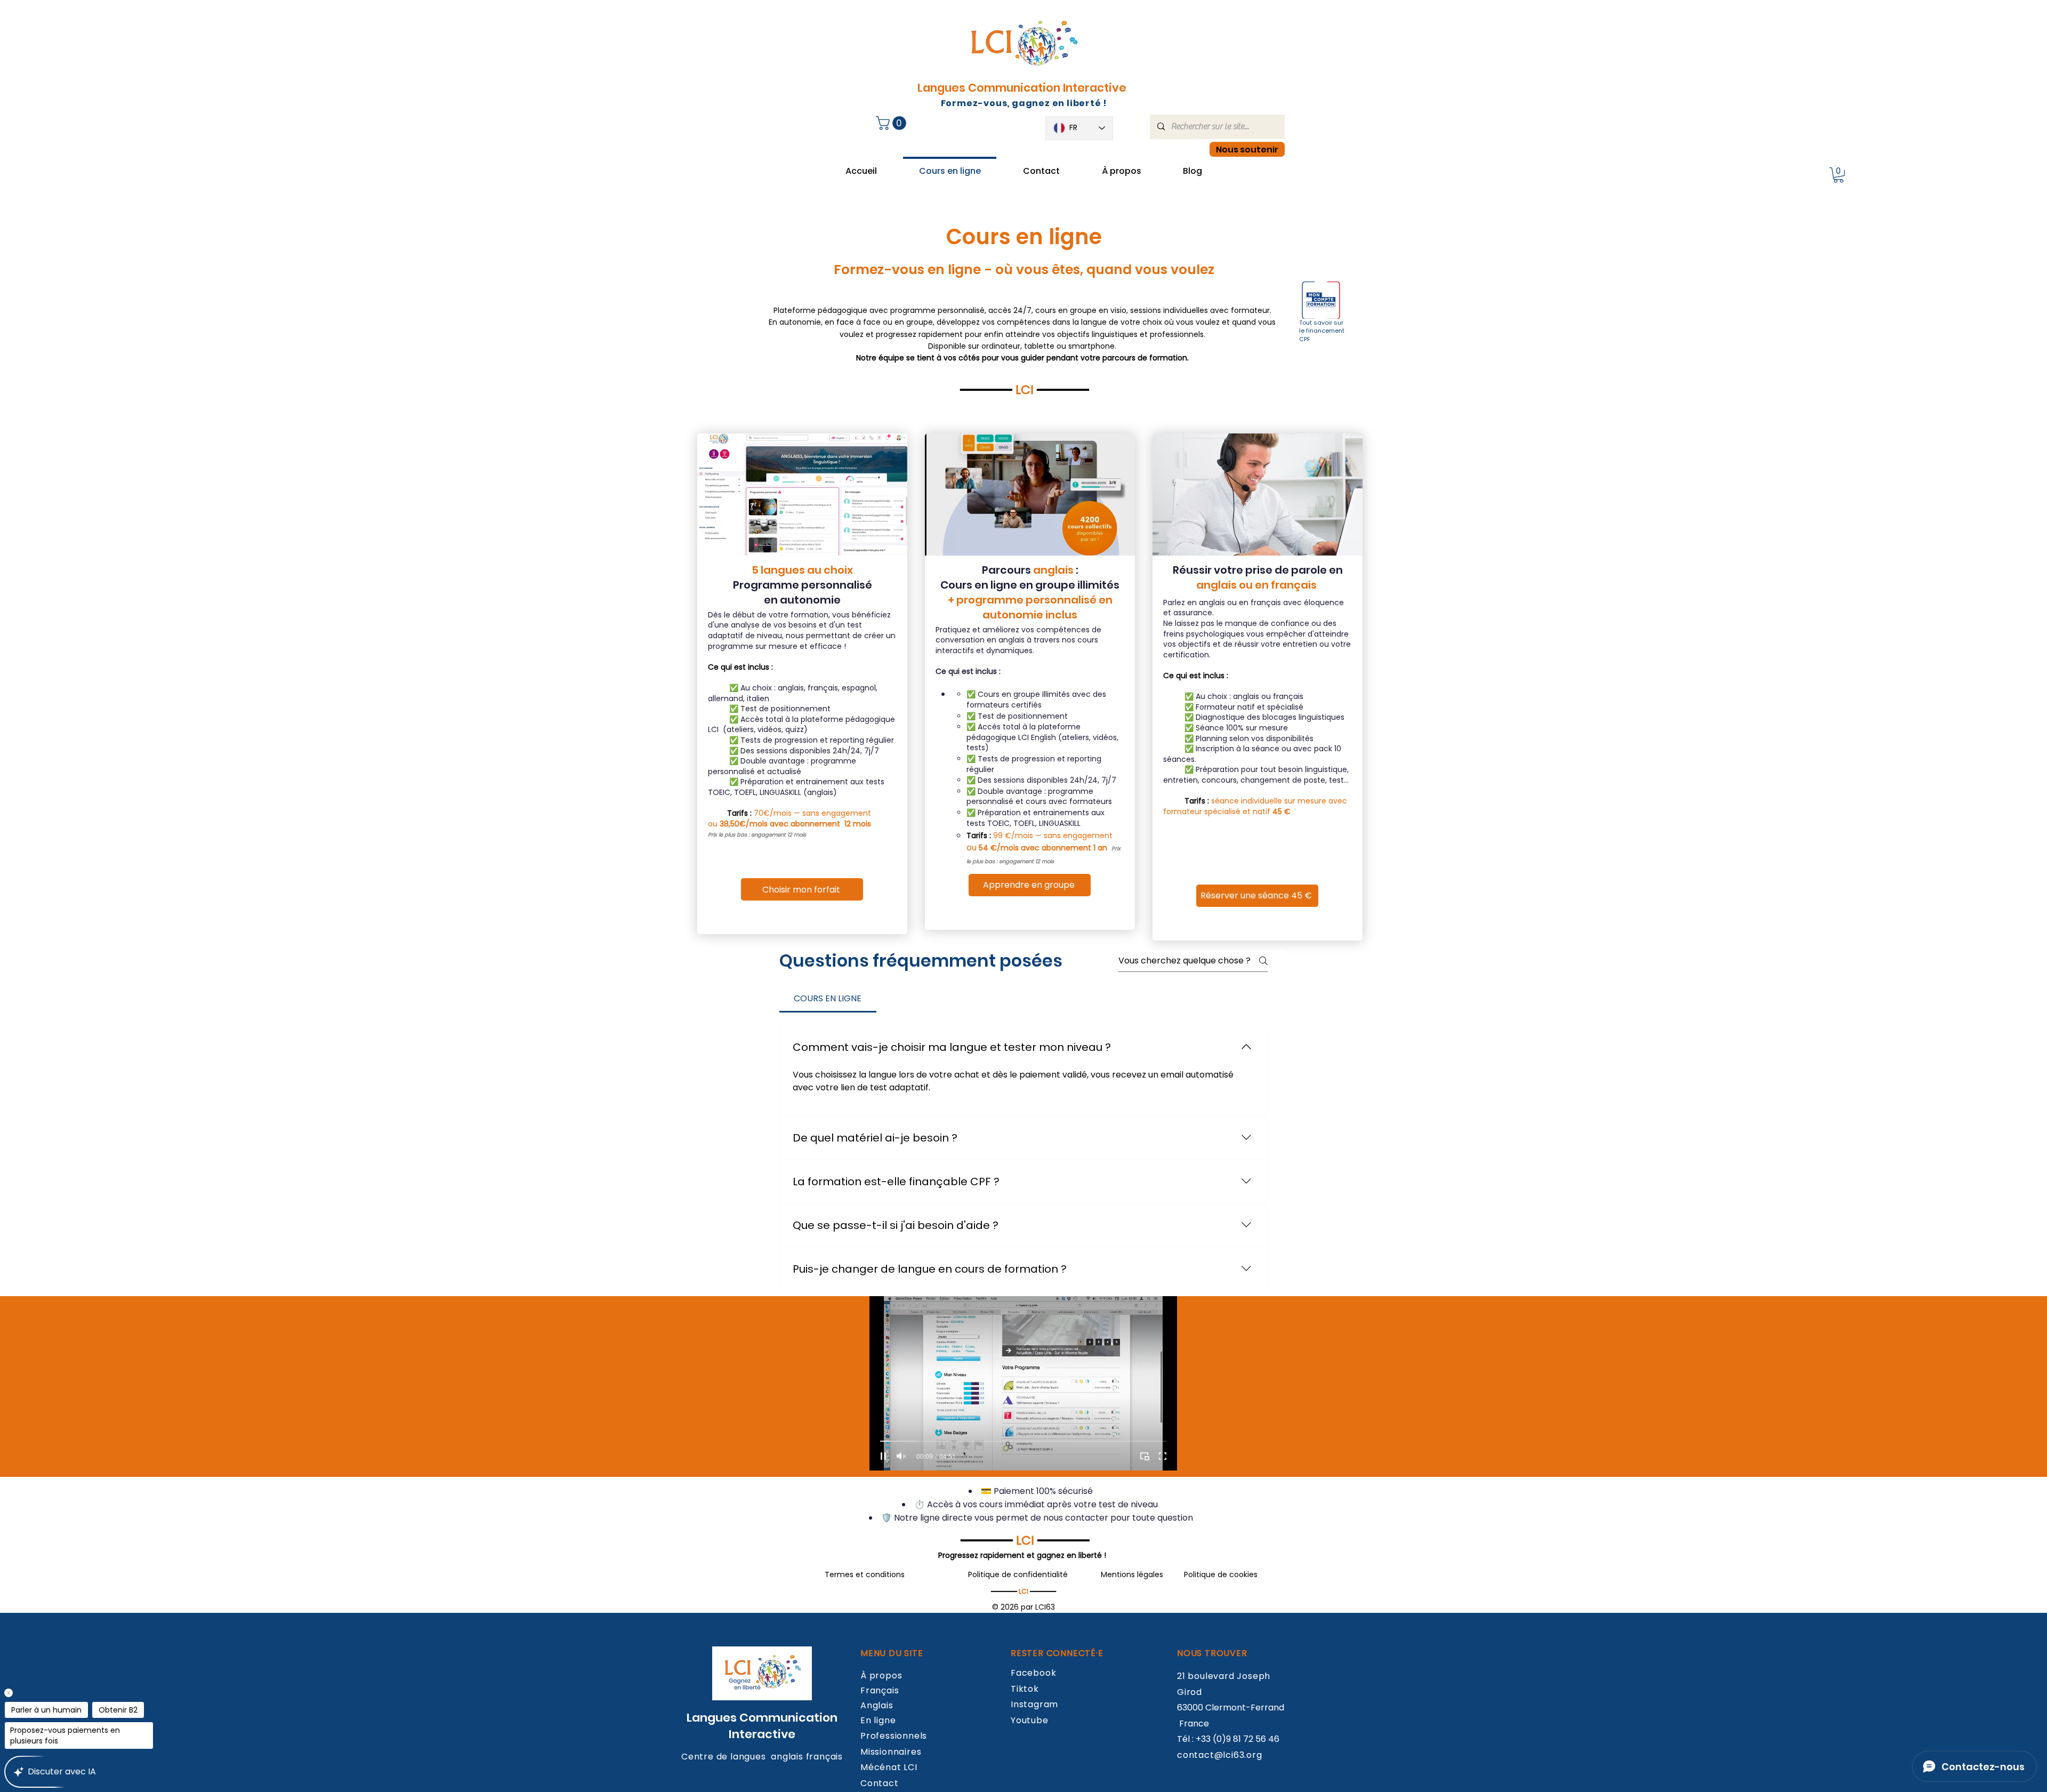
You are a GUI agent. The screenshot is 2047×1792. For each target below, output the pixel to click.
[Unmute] (901, 1456)
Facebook (1033, 1673)
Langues (713, 1718)
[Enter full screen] (1163, 1456)
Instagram (1034, 1704)
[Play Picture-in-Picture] (1145, 1456)
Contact (880, 1783)
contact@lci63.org (1220, 1755)
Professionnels (894, 1736)
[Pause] (883, 1456)
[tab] (828, 999)
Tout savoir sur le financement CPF (1322, 331)
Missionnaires (891, 1752)
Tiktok (1025, 1689)
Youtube (1030, 1720)
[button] (893, 123)
